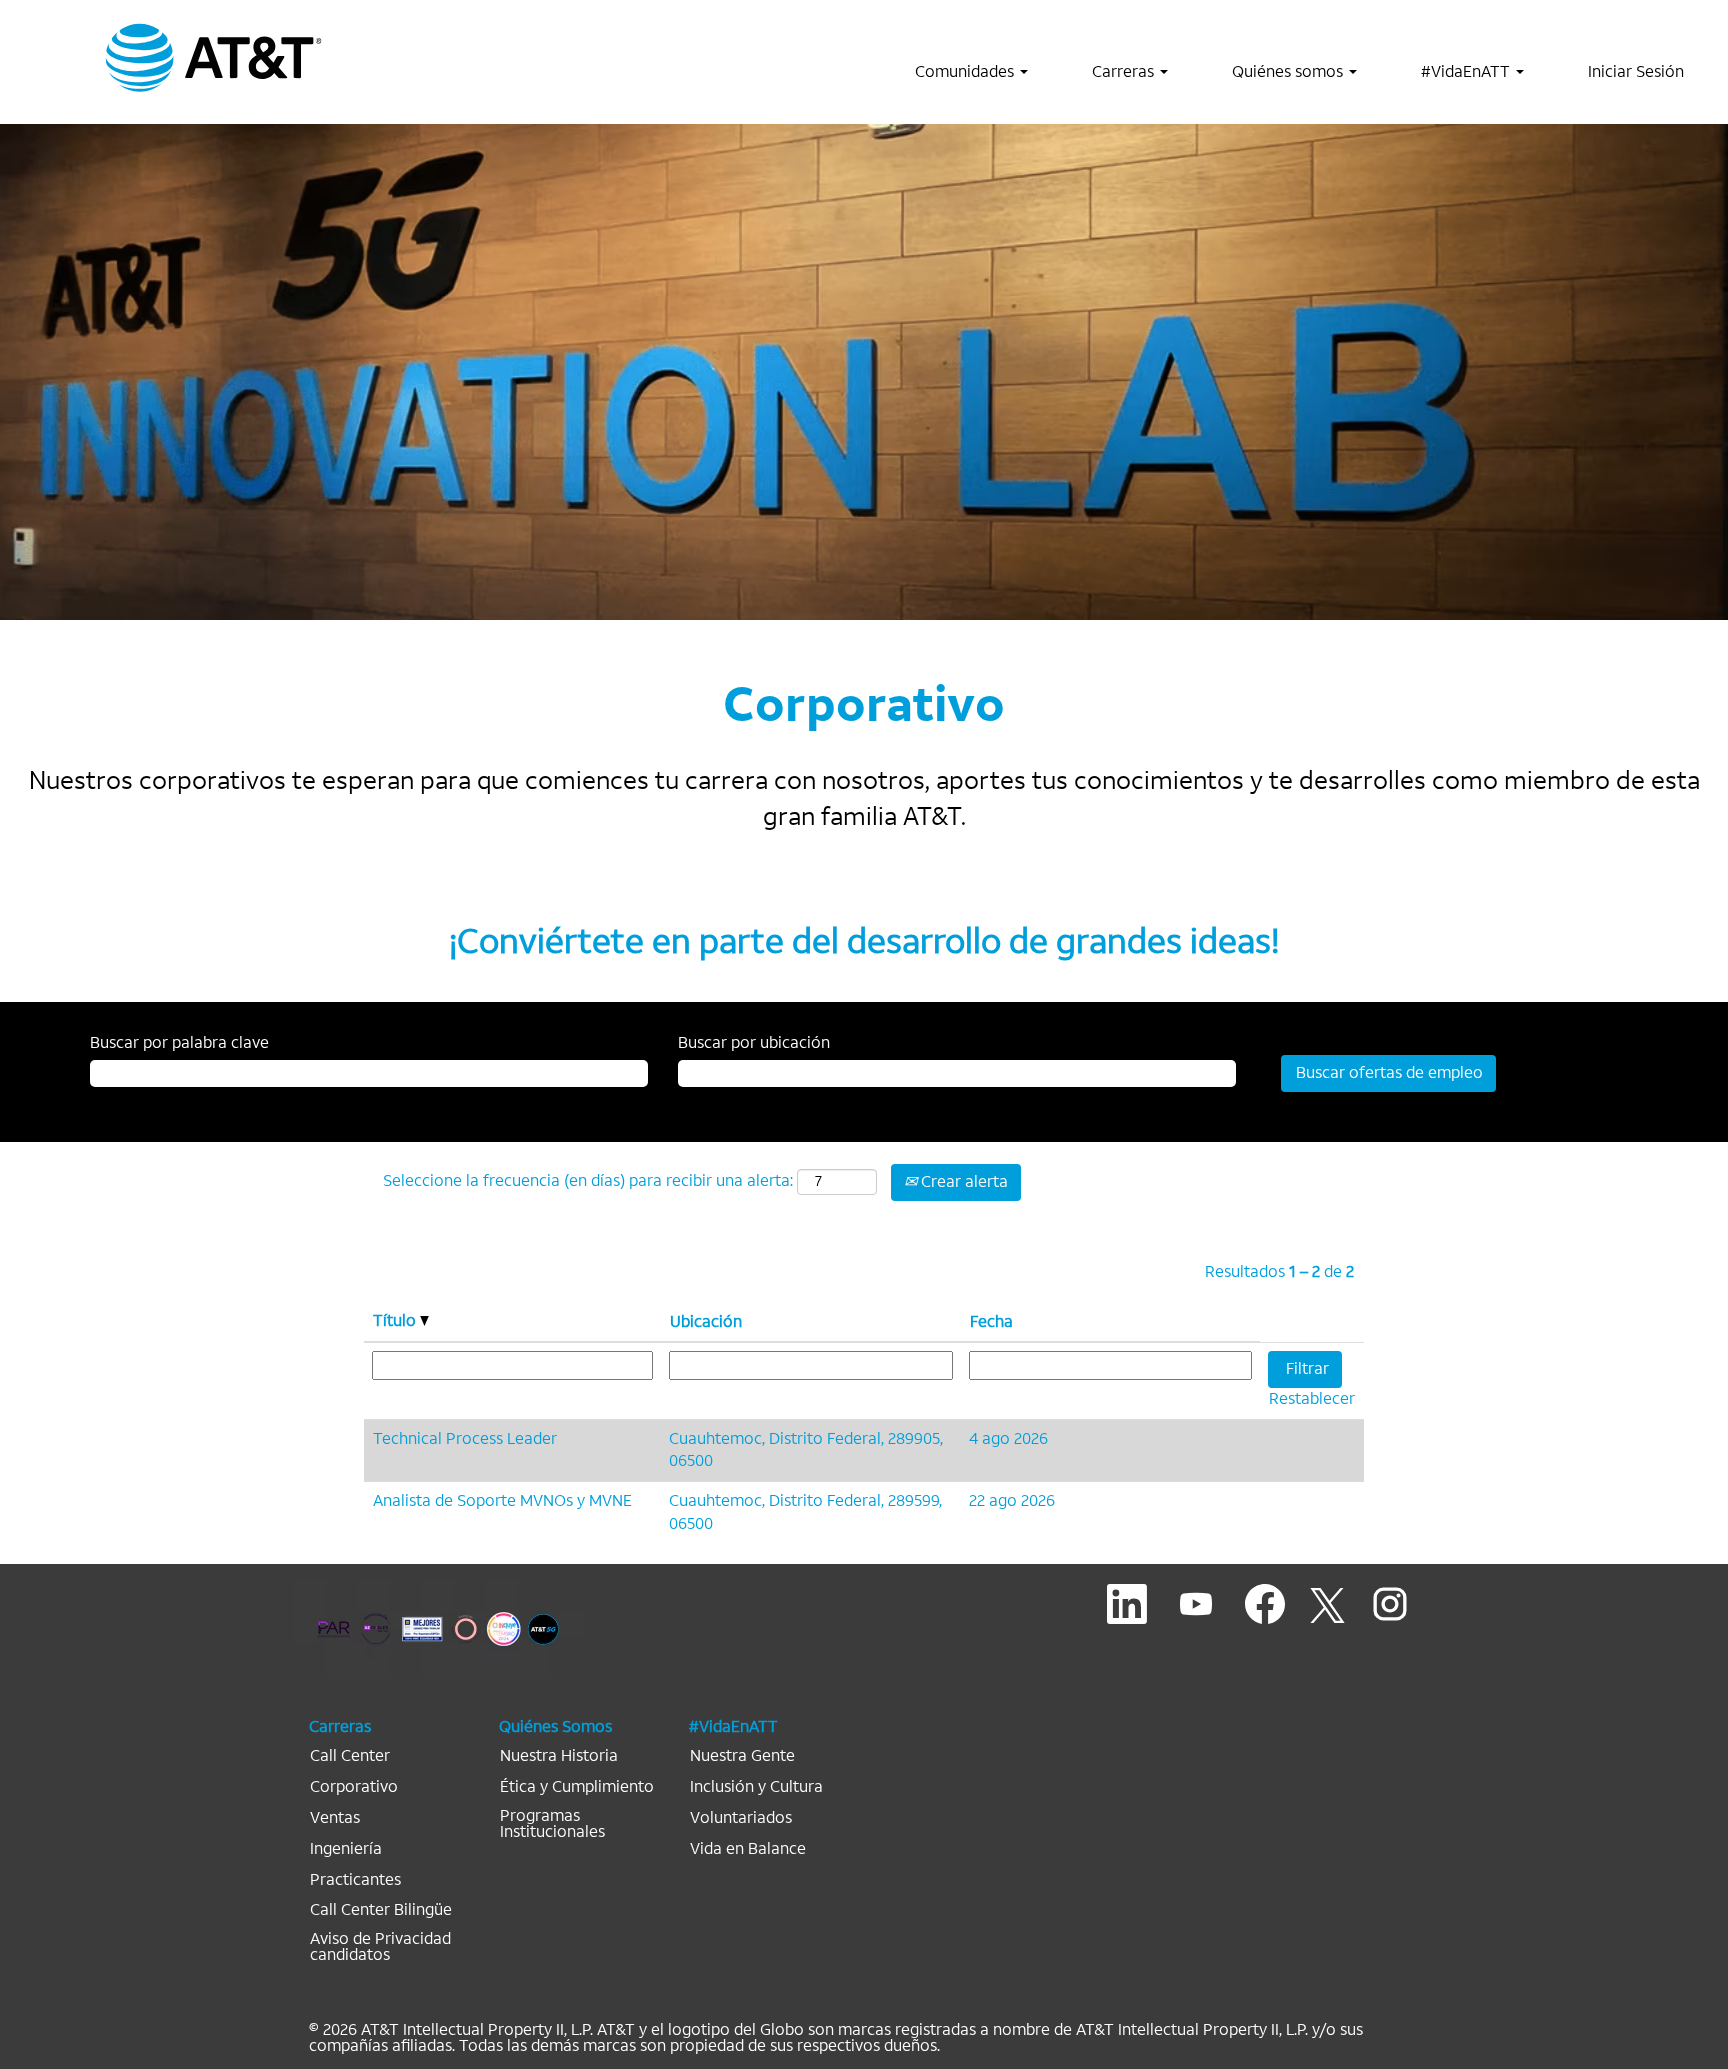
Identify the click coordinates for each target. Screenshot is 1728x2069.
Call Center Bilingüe (381, 1910)
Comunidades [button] (966, 71)
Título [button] (396, 1320)
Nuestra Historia (559, 1756)
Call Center (350, 1756)
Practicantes (355, 1880)
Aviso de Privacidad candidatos (380, 1947)
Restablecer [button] (1312, 1398)
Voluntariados (741, 1818)
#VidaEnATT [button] (1467, 71)
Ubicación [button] (706, 1321)
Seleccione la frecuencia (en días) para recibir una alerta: (588, 1180)
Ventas (335, 1818)
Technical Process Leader (465, 1438)
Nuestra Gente (742, 1756)
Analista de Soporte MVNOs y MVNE (502, 1500)
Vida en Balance (748, 1849)
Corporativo (354, 1787)
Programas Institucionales (552, 1824)
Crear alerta (962, 1181)
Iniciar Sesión (1636, 71)
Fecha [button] (991, 1321)
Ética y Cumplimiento (577, 1787)
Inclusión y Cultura (756, 1787)
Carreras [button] (1125, 71)
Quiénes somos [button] (1289, 71)
